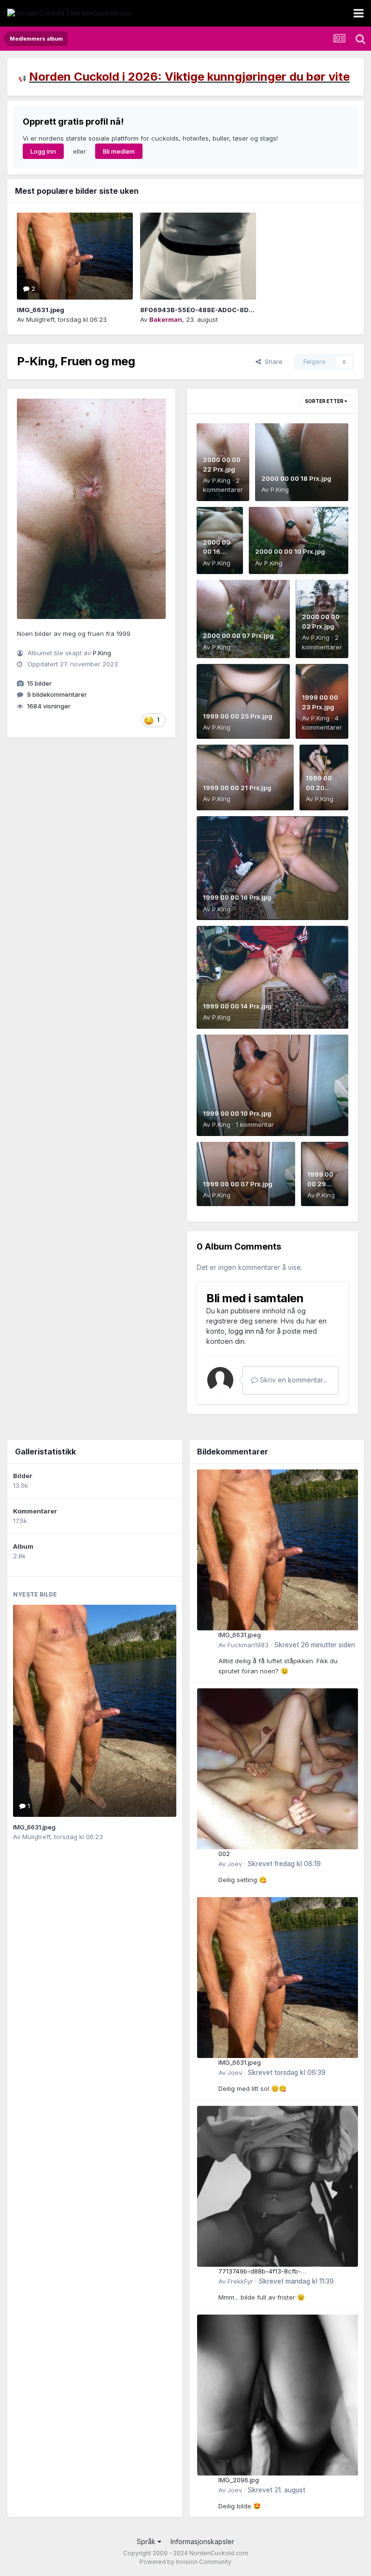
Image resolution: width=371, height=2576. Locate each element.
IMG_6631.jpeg (41, 310)
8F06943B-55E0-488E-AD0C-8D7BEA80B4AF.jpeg (224, 310)
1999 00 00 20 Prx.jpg (319, 787)
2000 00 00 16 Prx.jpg (217, 552)
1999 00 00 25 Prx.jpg (238, 716)
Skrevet (314, 1645)
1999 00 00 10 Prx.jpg (237, 1113)
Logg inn (43, 151)
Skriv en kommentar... (293, 1380)
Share (272, 361)
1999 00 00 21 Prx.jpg (237, 788)
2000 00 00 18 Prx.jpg (296, 478)
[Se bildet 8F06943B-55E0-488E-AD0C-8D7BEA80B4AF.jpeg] (198, 256)
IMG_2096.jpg (239, 2480)
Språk (147, 2541)
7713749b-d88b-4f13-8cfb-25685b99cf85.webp (260, 2272)
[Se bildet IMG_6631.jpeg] (75, 256)
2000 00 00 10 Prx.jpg (290, 551)
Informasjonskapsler (202, 2541)
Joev (235, 1864)
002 (224, 1854)
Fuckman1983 (248, 1645)
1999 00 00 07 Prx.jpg (238, 1184)
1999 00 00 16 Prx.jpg (237, 897)
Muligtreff (40, 319)
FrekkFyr (240, 2281)
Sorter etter (325, 401)
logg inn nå (246, 1331)
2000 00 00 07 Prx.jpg (238, 635)
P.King (102, 653)
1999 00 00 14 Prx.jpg (237, 1006)
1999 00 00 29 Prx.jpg (320, 1184)
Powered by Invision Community (185, 2562)
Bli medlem (119, 151)
